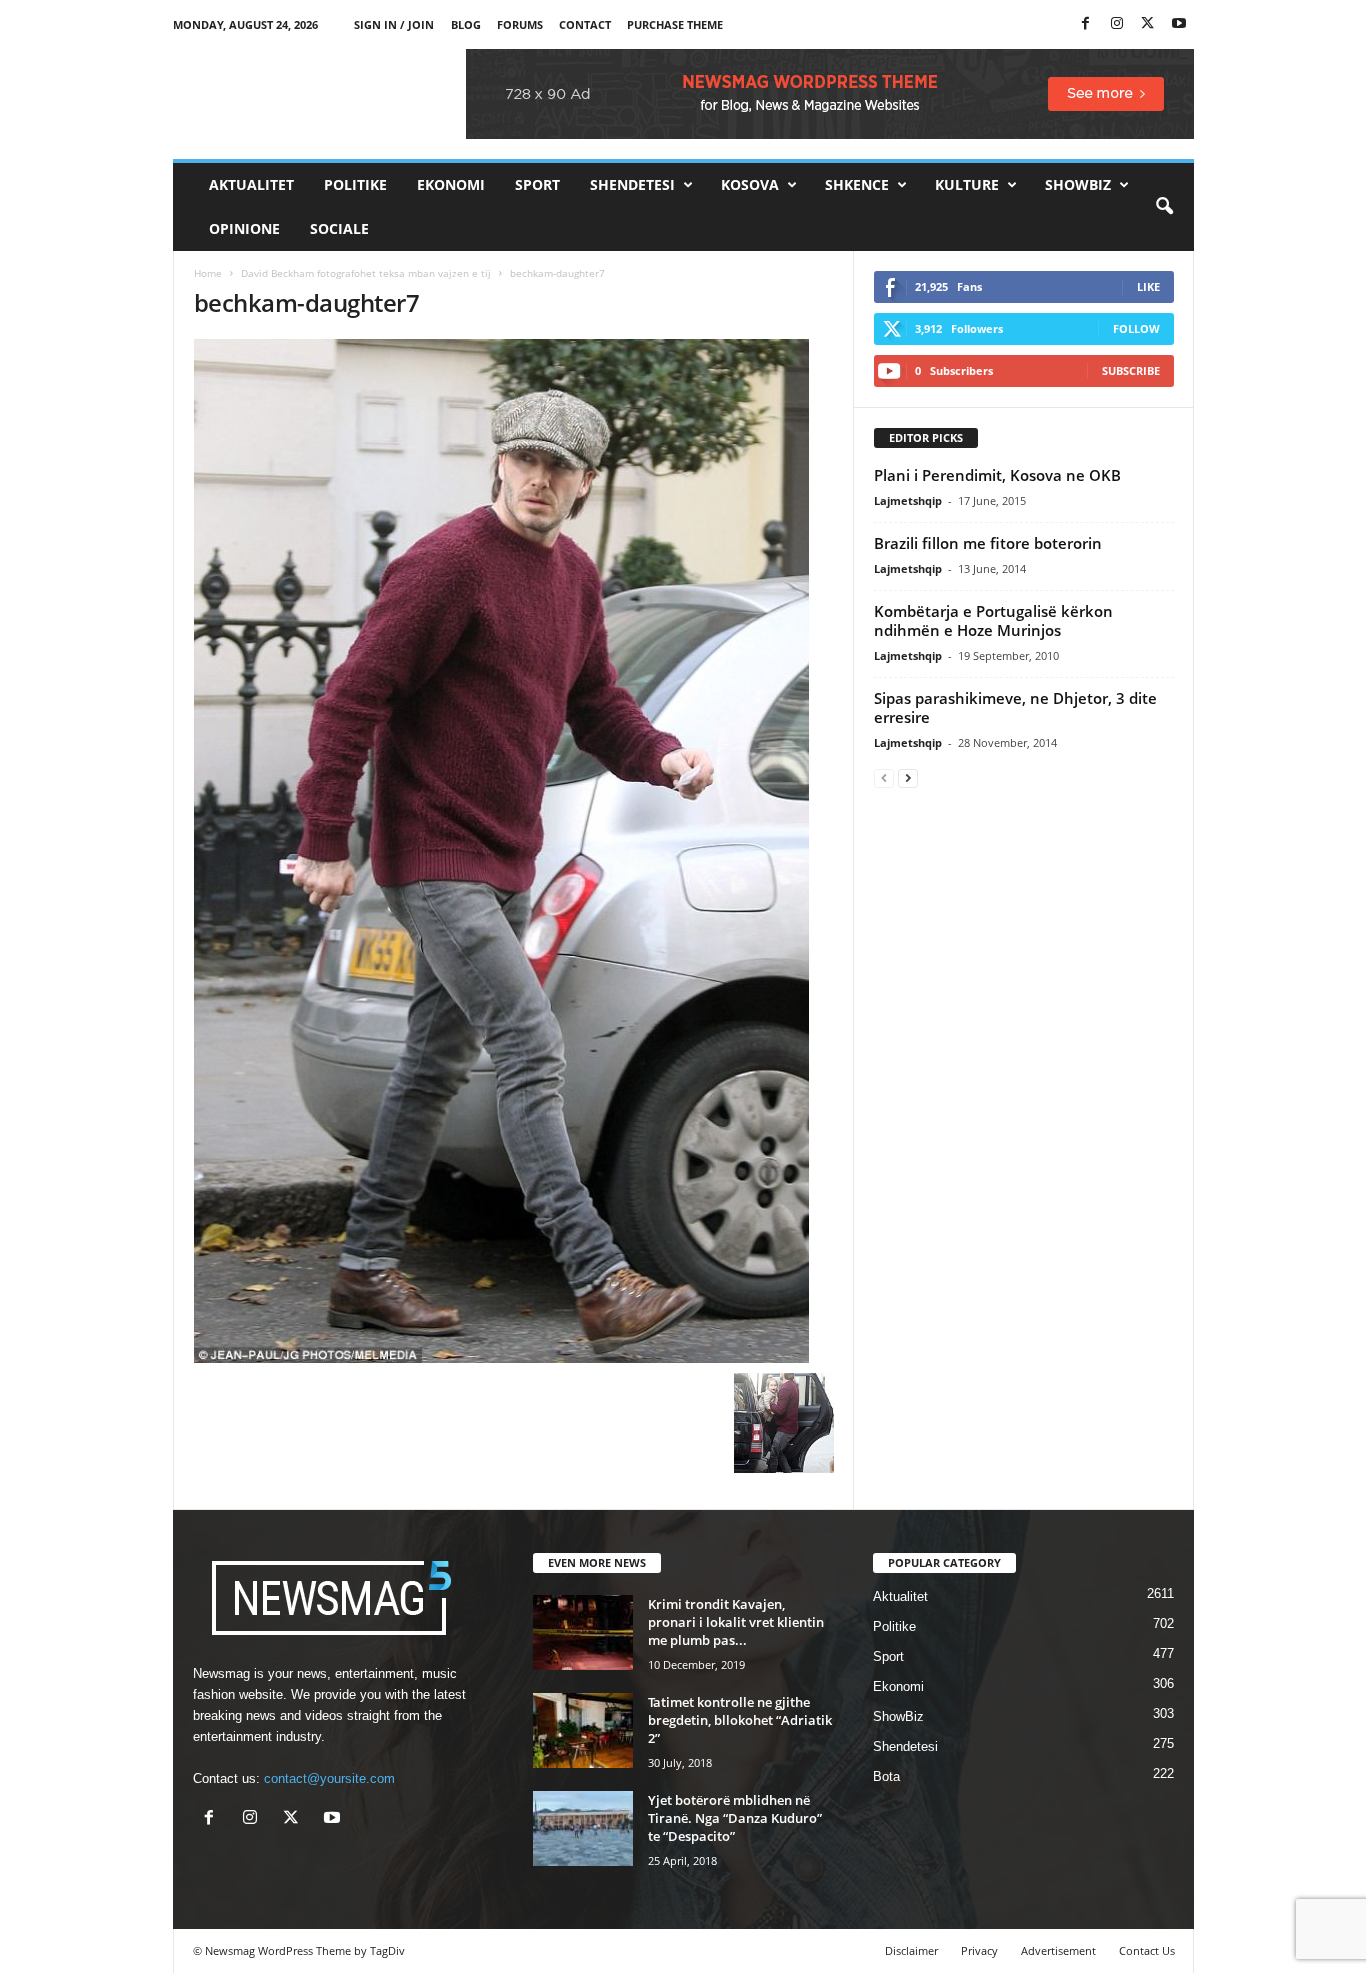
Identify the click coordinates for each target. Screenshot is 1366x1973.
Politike (355, 184)
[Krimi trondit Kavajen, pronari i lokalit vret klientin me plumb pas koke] (583, 1632)
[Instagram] (1117, 24)
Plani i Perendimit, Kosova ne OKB (997, 475)
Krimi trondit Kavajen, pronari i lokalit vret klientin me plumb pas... (736, 1622)
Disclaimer (911, 1950)
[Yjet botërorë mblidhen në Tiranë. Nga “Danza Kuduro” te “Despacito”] (583, 1828)
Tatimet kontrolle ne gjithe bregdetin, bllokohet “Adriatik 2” (740, 1720)
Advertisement (1058, 1950)
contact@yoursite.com (329, 1778)
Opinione (244, 228)
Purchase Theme (675, 24)
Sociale (339, 228)
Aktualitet (251, 184)
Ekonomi (451, 184)
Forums (520, 24)
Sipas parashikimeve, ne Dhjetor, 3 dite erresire (1015, 707)
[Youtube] (1179, 24)
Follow (1136, 328)
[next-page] (908, 777)
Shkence (857, 184)
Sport (537, 184)
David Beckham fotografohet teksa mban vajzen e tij (366, 273)
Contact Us (1147, 1950)
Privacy (979, 1950)
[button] (1164, 207)
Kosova (750, 184)
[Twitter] (1148, 24)
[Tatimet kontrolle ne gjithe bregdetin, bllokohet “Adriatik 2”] (583, 1730)
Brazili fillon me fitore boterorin (988, 543)
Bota (886, 1776)
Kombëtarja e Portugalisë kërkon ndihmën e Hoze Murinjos (993, 620)
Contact (585, 24)
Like (1148, 286)
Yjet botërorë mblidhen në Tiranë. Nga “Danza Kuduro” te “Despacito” (735, 1818)
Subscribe (1131, 370)
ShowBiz (1078, 184)
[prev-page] (884, 777)
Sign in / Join (394, 24)
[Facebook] (1086, 24)
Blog (466, 24)
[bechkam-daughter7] (514, 851)
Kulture (967, 184)
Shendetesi (632, 184)
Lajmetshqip (908, 500)
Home (208, 273)
